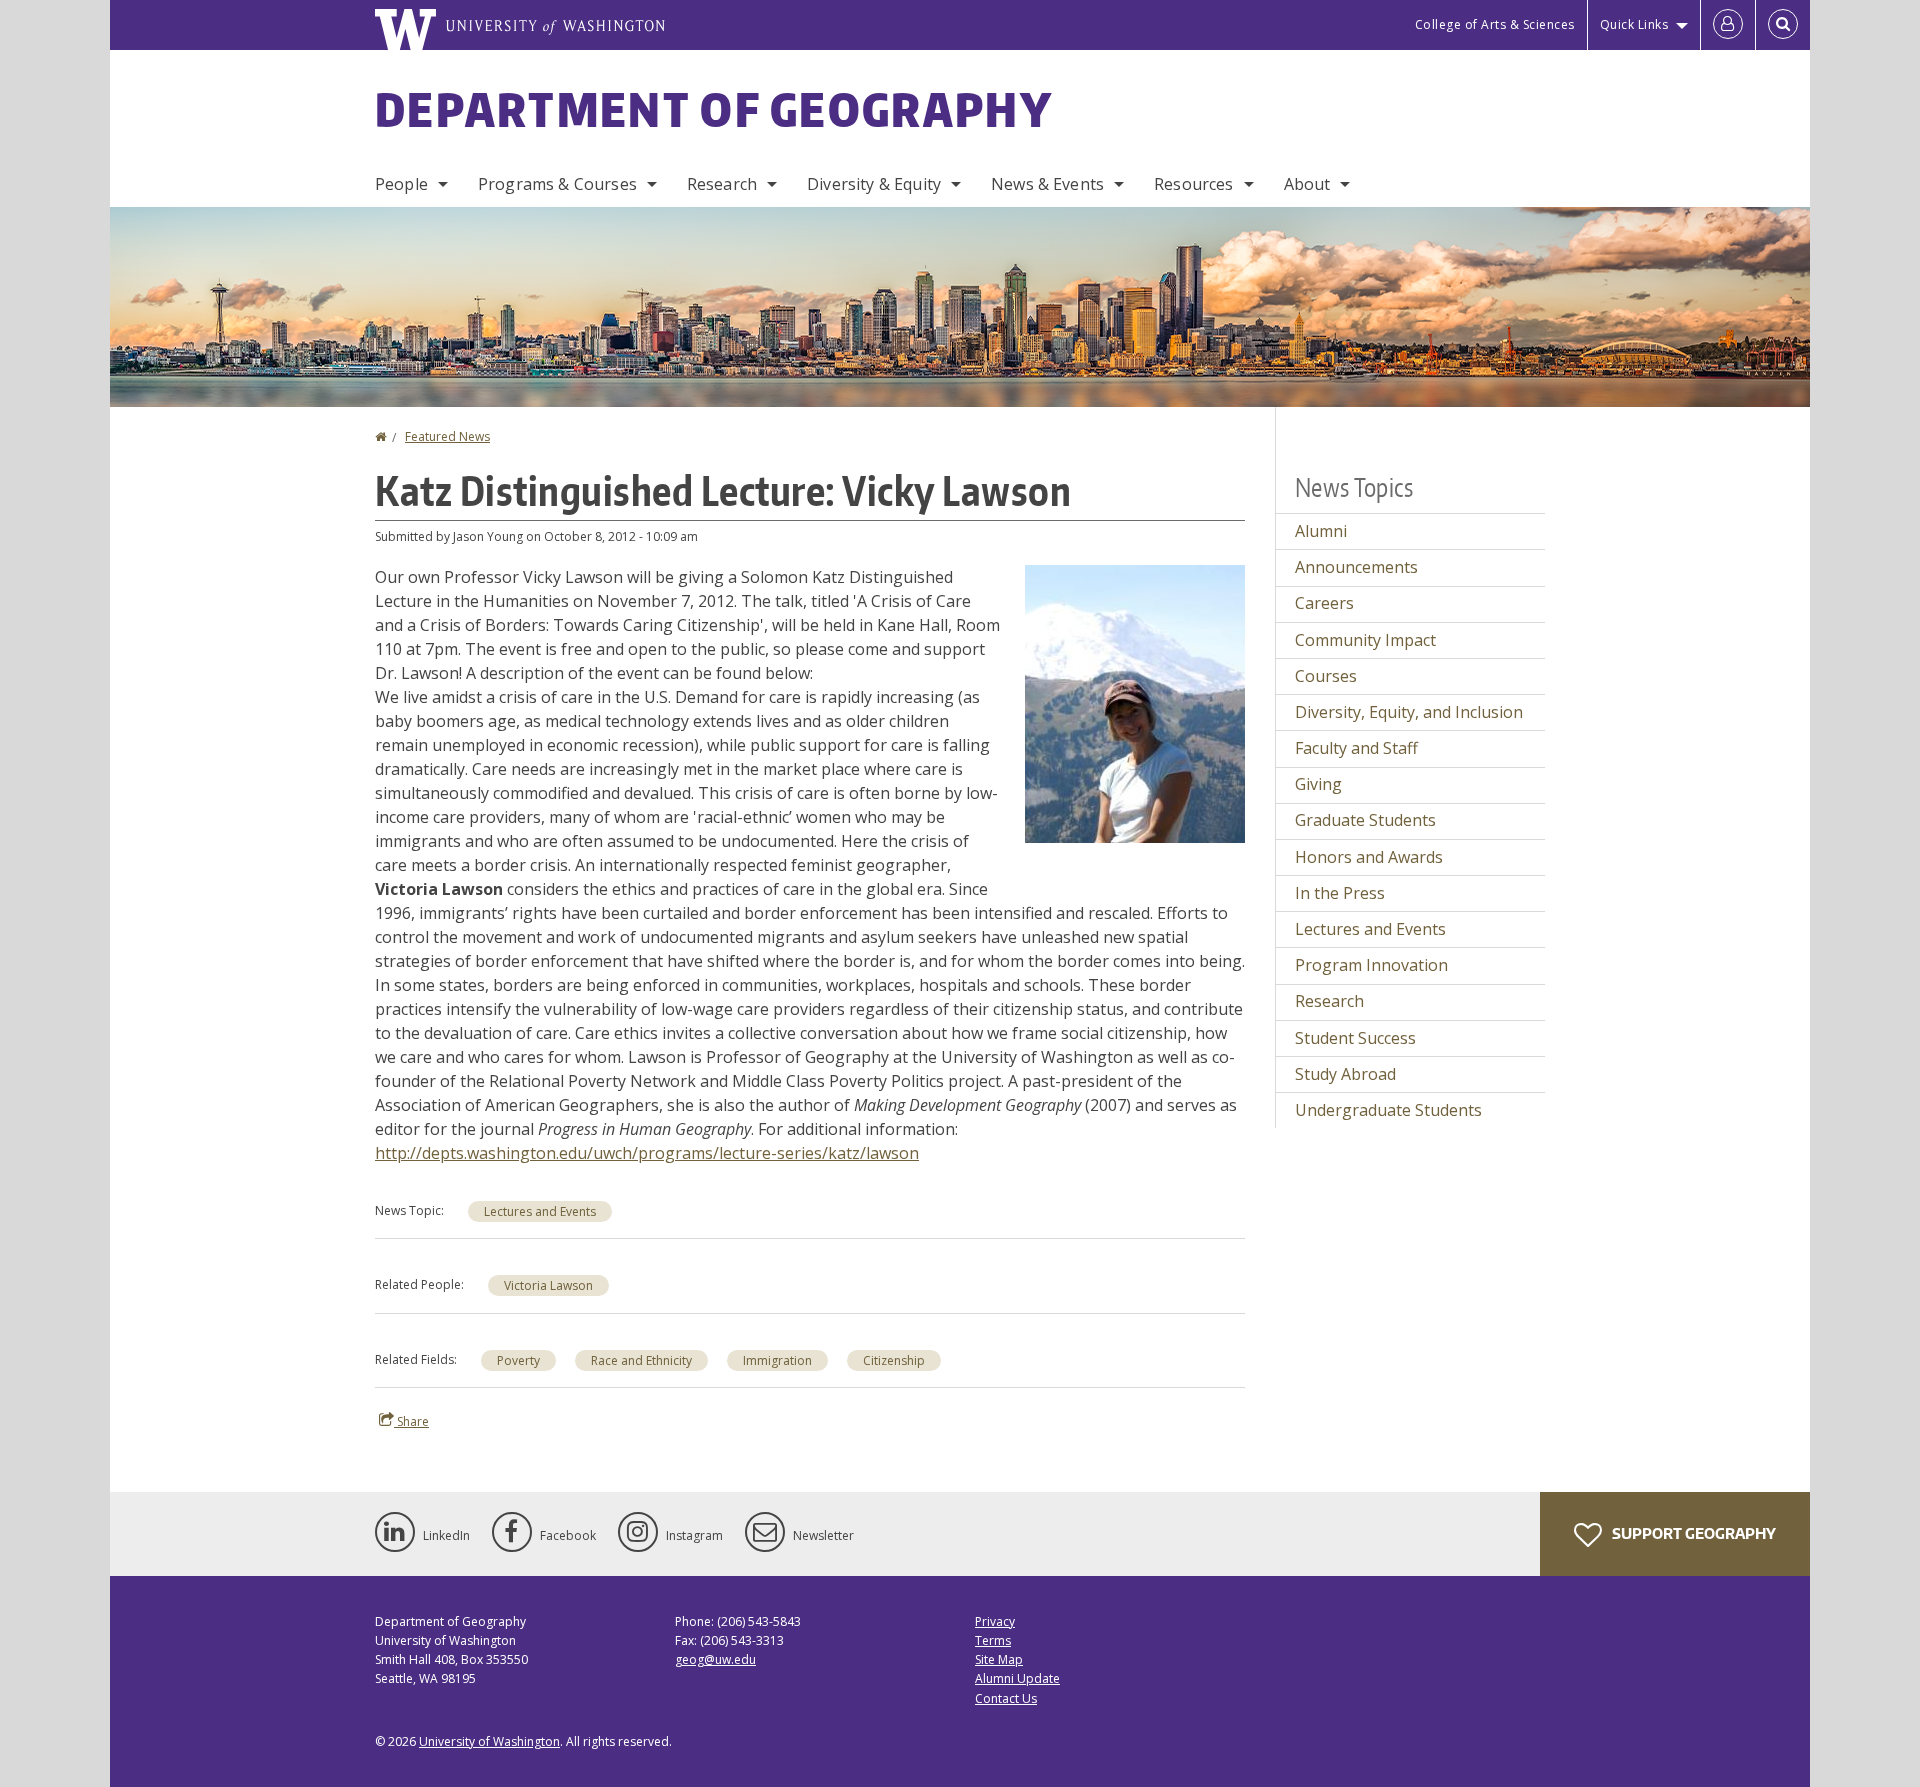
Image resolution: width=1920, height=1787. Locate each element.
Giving (1318, 784)
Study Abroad (1345, 1074)
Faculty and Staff (1356, 748)
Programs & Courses (557, 184)
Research (722, 184)
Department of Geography (714, 109)
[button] (1135, 702)
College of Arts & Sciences (1495, 24)
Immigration (777, 1360)
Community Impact (1365, 640)
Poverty (518, 1360)
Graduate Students (1365, 820)
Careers (1324, 603)
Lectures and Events (540, 1211)
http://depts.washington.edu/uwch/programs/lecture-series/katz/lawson (647, 1153)
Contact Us (1006, 1698)
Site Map (999, 1659)
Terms (993, 1640)
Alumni (1321, 531)
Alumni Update (1017, 1678)
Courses (1326, 676)
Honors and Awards (1369, 857)
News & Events (1047, 184)
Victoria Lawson (548, 1285)
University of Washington (489, 1741)
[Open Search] (1783, 25)
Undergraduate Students (1388, 1110)
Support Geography (1692, 1533)
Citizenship (894, 1360)
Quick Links (1634, 24)
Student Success (1355, 1038)
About (1307, 184)
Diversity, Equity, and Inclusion (1409, 712)
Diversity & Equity (874, 184)
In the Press (1340, 893)
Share (411, 1421)
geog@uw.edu (715, 1659)
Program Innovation (1371, 965)
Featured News (447, 436)
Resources (1193, 184)
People (401, 184)
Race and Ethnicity (641, 1360)
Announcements (1356, 567)
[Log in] (1728, 25)
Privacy (995, 1621)
